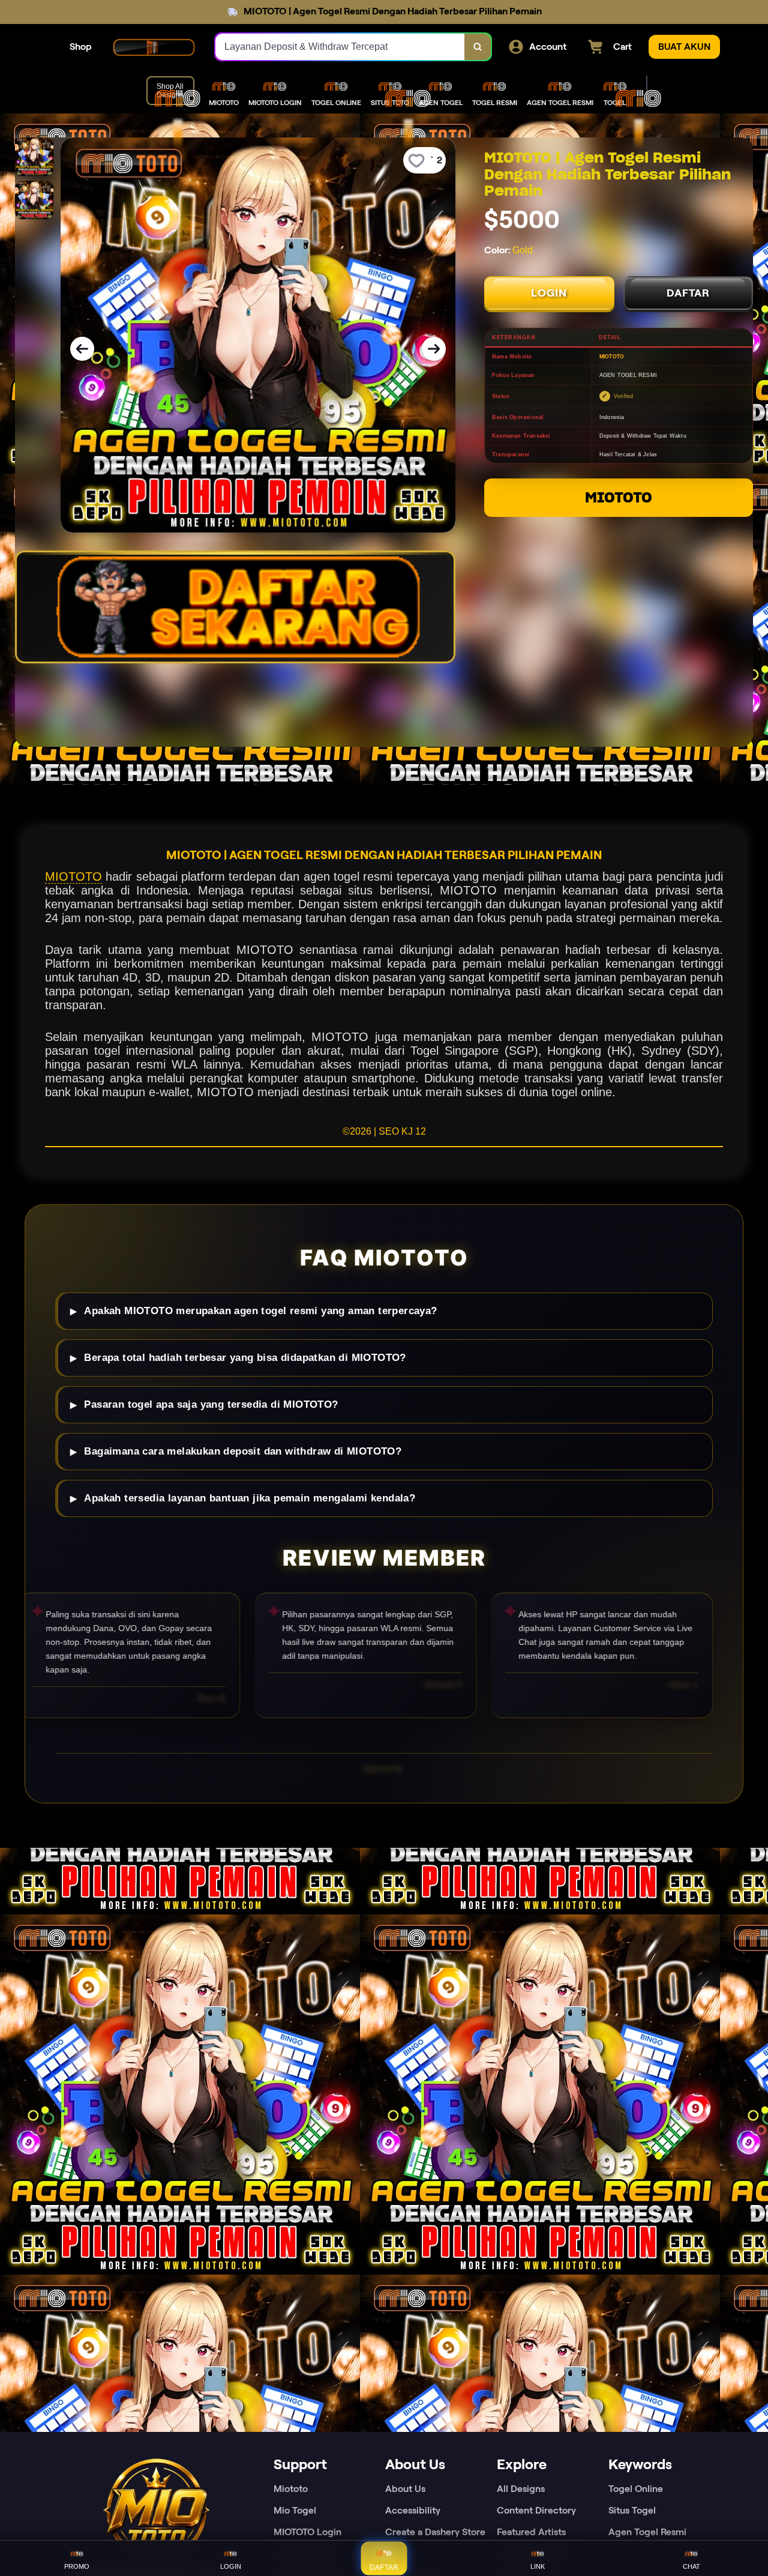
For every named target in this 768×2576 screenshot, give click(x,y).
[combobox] (340, 47)
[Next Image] (434, 349)
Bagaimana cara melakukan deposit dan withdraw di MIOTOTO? (243, 1451)
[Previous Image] (82, 349)
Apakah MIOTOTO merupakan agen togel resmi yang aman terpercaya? (260, 1311)
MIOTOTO (619, 497)
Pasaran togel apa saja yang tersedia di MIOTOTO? (211, 1404)
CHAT (691, 2566)
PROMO (77, 2566)
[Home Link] (154, 47)
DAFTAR (688, 293)
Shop (81, 47)
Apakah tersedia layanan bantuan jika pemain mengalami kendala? (250, 1498)
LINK (538, 2566)
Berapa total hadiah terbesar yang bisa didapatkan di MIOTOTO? (245, 1358)
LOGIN (549, 293)
